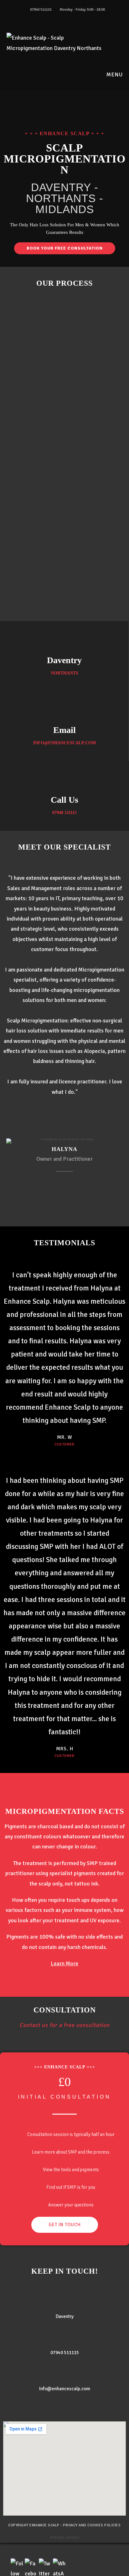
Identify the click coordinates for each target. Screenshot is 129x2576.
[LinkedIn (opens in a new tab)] (68, 16)
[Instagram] (71, 1115)
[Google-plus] (83, 1115)
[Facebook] (46, 1115)
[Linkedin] (64, 1181)
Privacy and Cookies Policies (92, 2525)
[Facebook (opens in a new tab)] (62, 16)
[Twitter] (58, 1115)
